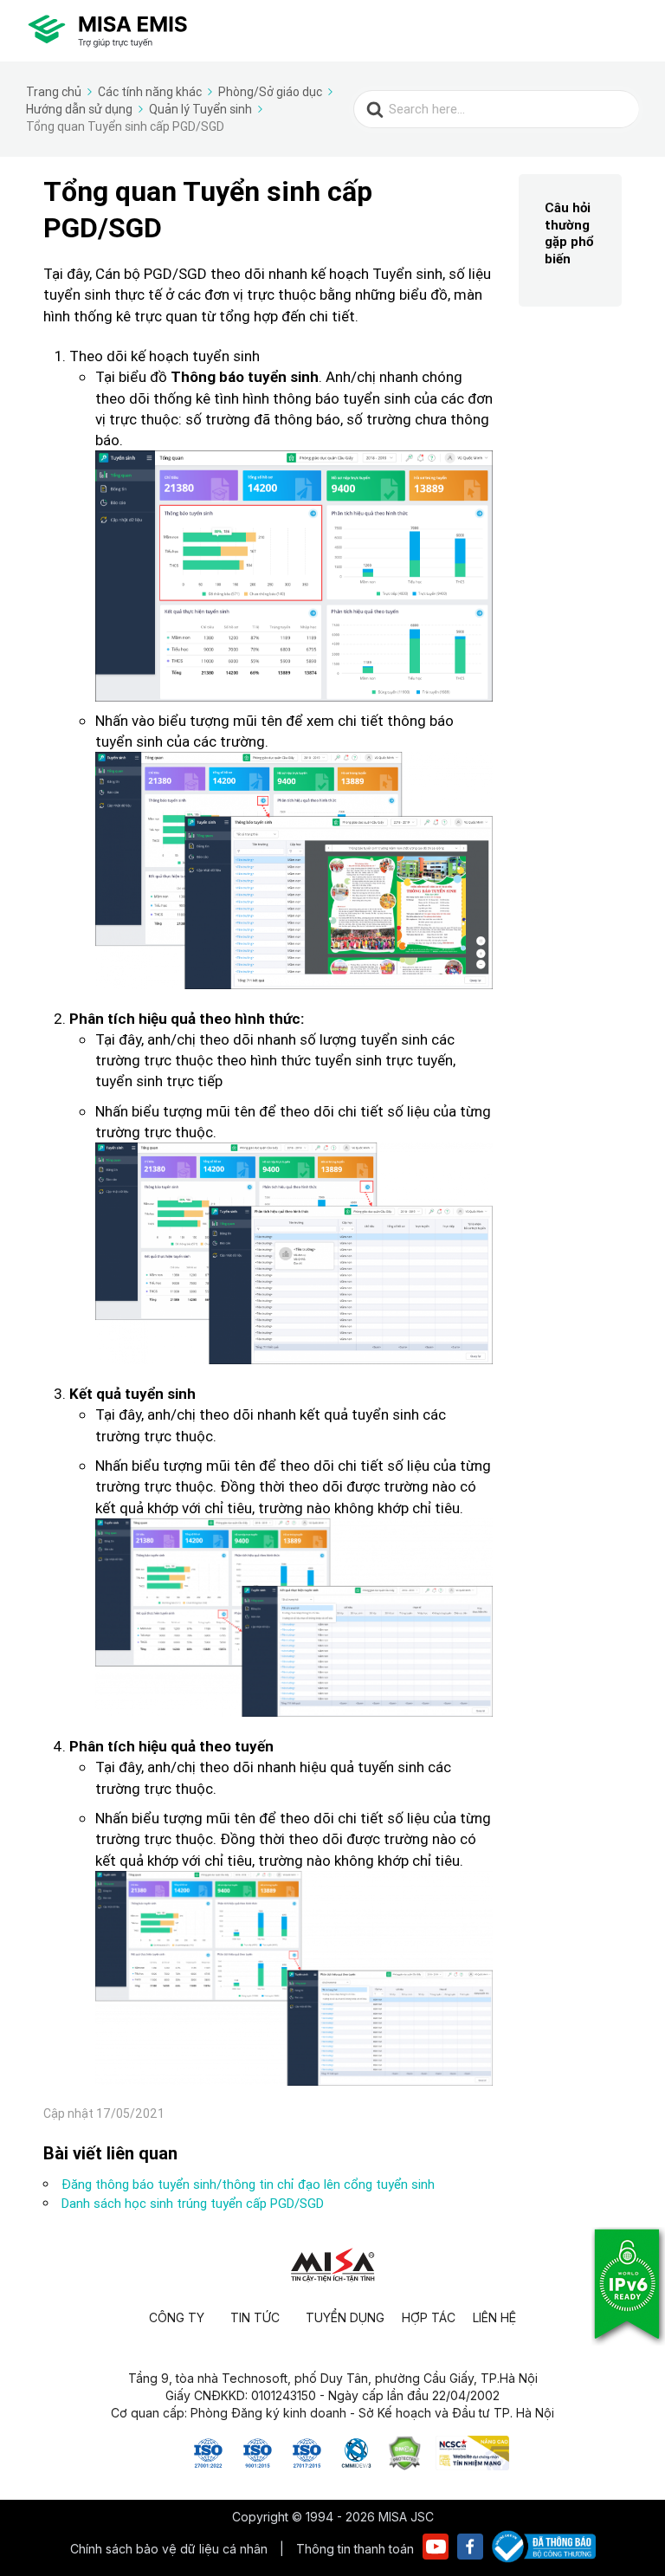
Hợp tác (429, 2317)
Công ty (177, 2317)
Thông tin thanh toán (355, 2549)
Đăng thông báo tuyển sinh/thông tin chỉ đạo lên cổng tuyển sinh (248, 2184)
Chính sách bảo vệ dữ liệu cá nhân (171, 2549)
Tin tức (255, 2317)
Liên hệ (494, 2317)
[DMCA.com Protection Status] (405, 2465)
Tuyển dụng (345, 2317)
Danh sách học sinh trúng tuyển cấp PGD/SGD (193, 2203)
